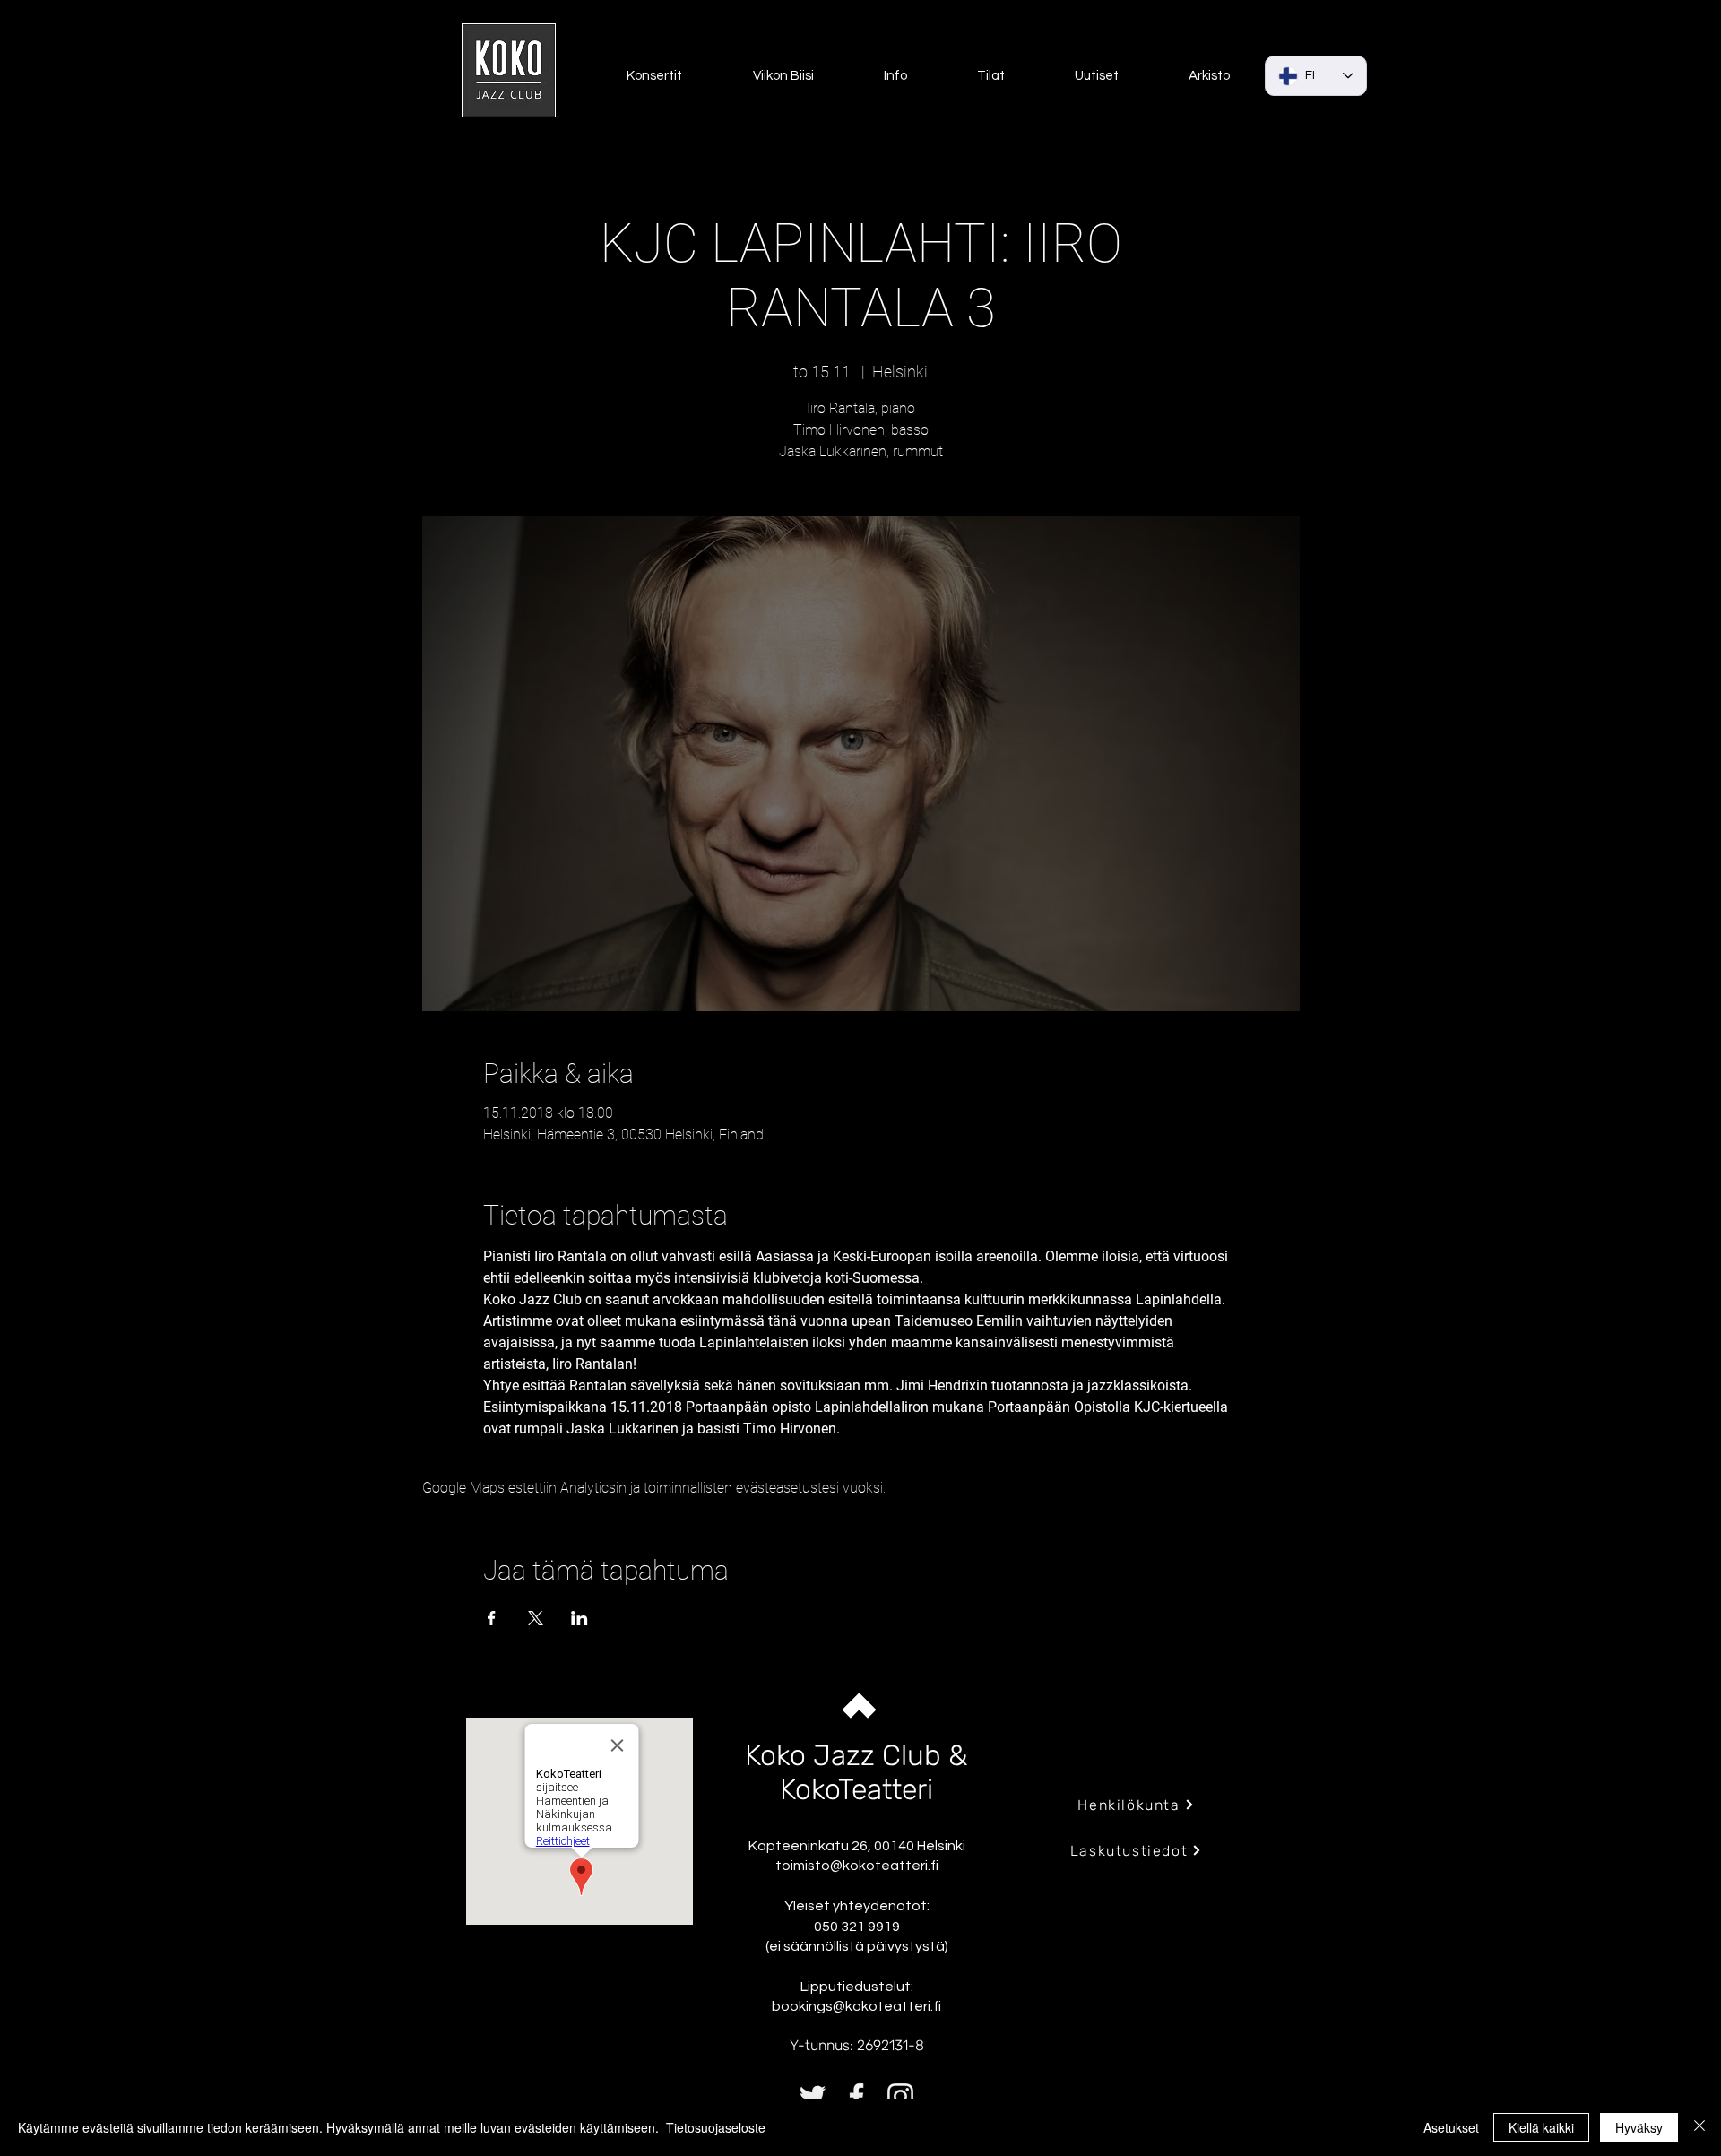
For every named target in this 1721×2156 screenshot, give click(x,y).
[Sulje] (1699, 2127)
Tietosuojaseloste (716, 2127)
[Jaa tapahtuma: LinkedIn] (579, 1618)
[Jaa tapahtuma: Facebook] (492, 1618)
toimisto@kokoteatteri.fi (857, 1866)
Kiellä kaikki (1541, 2127)
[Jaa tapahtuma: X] (536, 1618)
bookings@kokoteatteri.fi (856, 2006)
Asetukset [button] (1451, 2127)
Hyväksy (1639, 2127)
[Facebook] (856, 2096)
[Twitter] (813, 2096)
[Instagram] (900, 2096)
